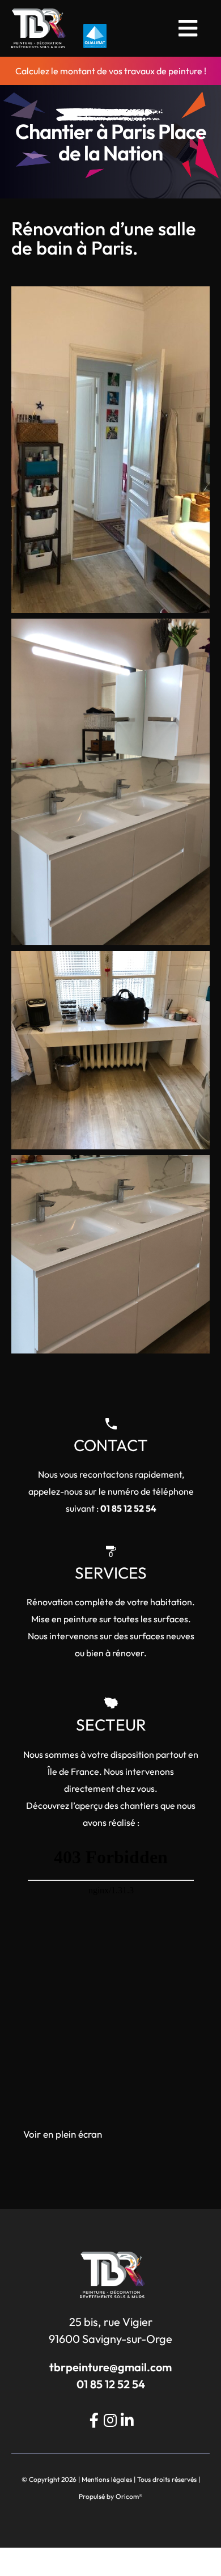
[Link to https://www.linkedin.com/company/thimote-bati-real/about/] (127, 2420)
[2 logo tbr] (39, 13)
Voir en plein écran (63, 2134)
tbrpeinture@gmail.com (110, 2367)
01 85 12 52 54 (128, 1508)
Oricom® (129, 2496)
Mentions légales (107, 2479)
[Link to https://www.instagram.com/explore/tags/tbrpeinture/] (110, 2420)
